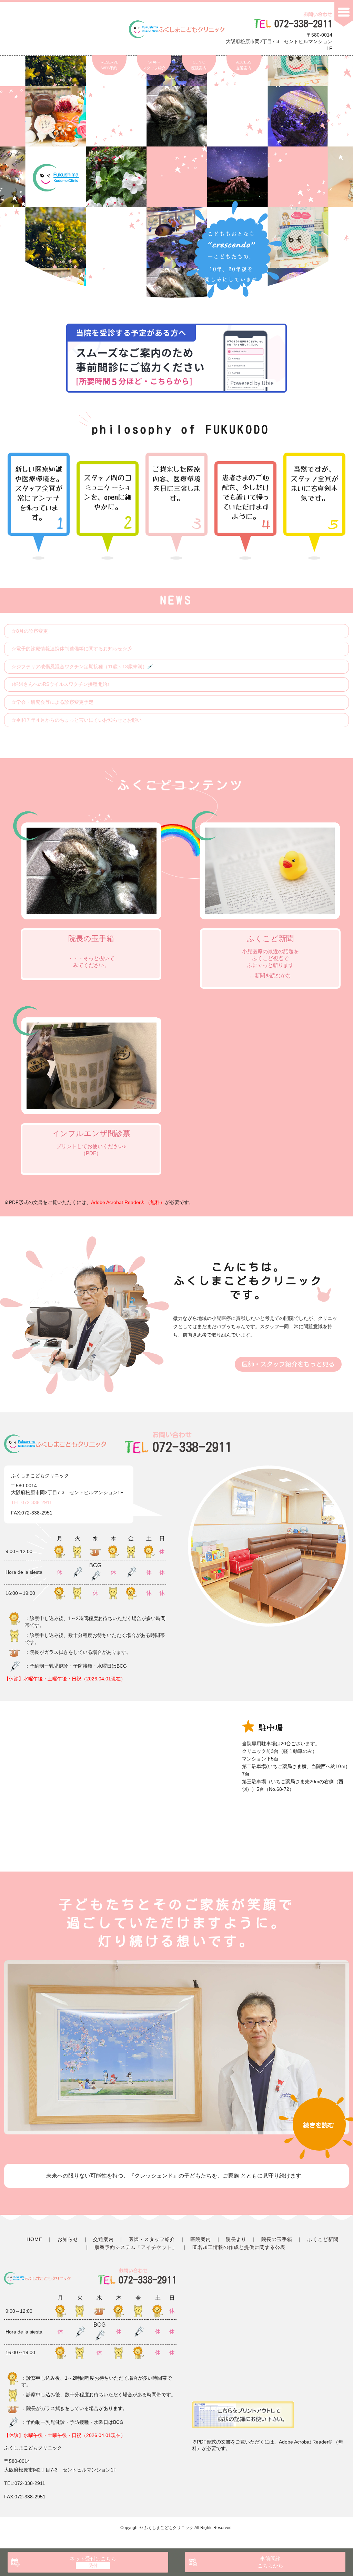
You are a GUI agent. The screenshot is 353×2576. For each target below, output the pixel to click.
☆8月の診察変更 (30, 631)
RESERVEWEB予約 (109, 65)
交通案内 (103, 2239)
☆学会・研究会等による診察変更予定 (52, 702)
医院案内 (201, 2239)
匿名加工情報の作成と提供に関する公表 (239, 2247)
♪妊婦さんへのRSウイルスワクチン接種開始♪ (60, 684)
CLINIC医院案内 (199, 65)
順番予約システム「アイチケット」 (136, 2247)
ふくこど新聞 (323, 2239)
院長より (236, 2239)
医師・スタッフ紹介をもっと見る (288, 1364)
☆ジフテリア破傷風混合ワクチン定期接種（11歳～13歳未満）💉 (82, 667)
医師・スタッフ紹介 (152, 2239)
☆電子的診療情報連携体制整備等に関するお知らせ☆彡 (72, 649)
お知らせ (68, 2239)
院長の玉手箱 (277, 2239)
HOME (34, 2239)
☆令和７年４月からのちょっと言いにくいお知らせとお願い (77, 720)
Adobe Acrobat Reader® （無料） (128, 1202)
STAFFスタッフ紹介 (154, 65)
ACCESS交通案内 (244, 65)
